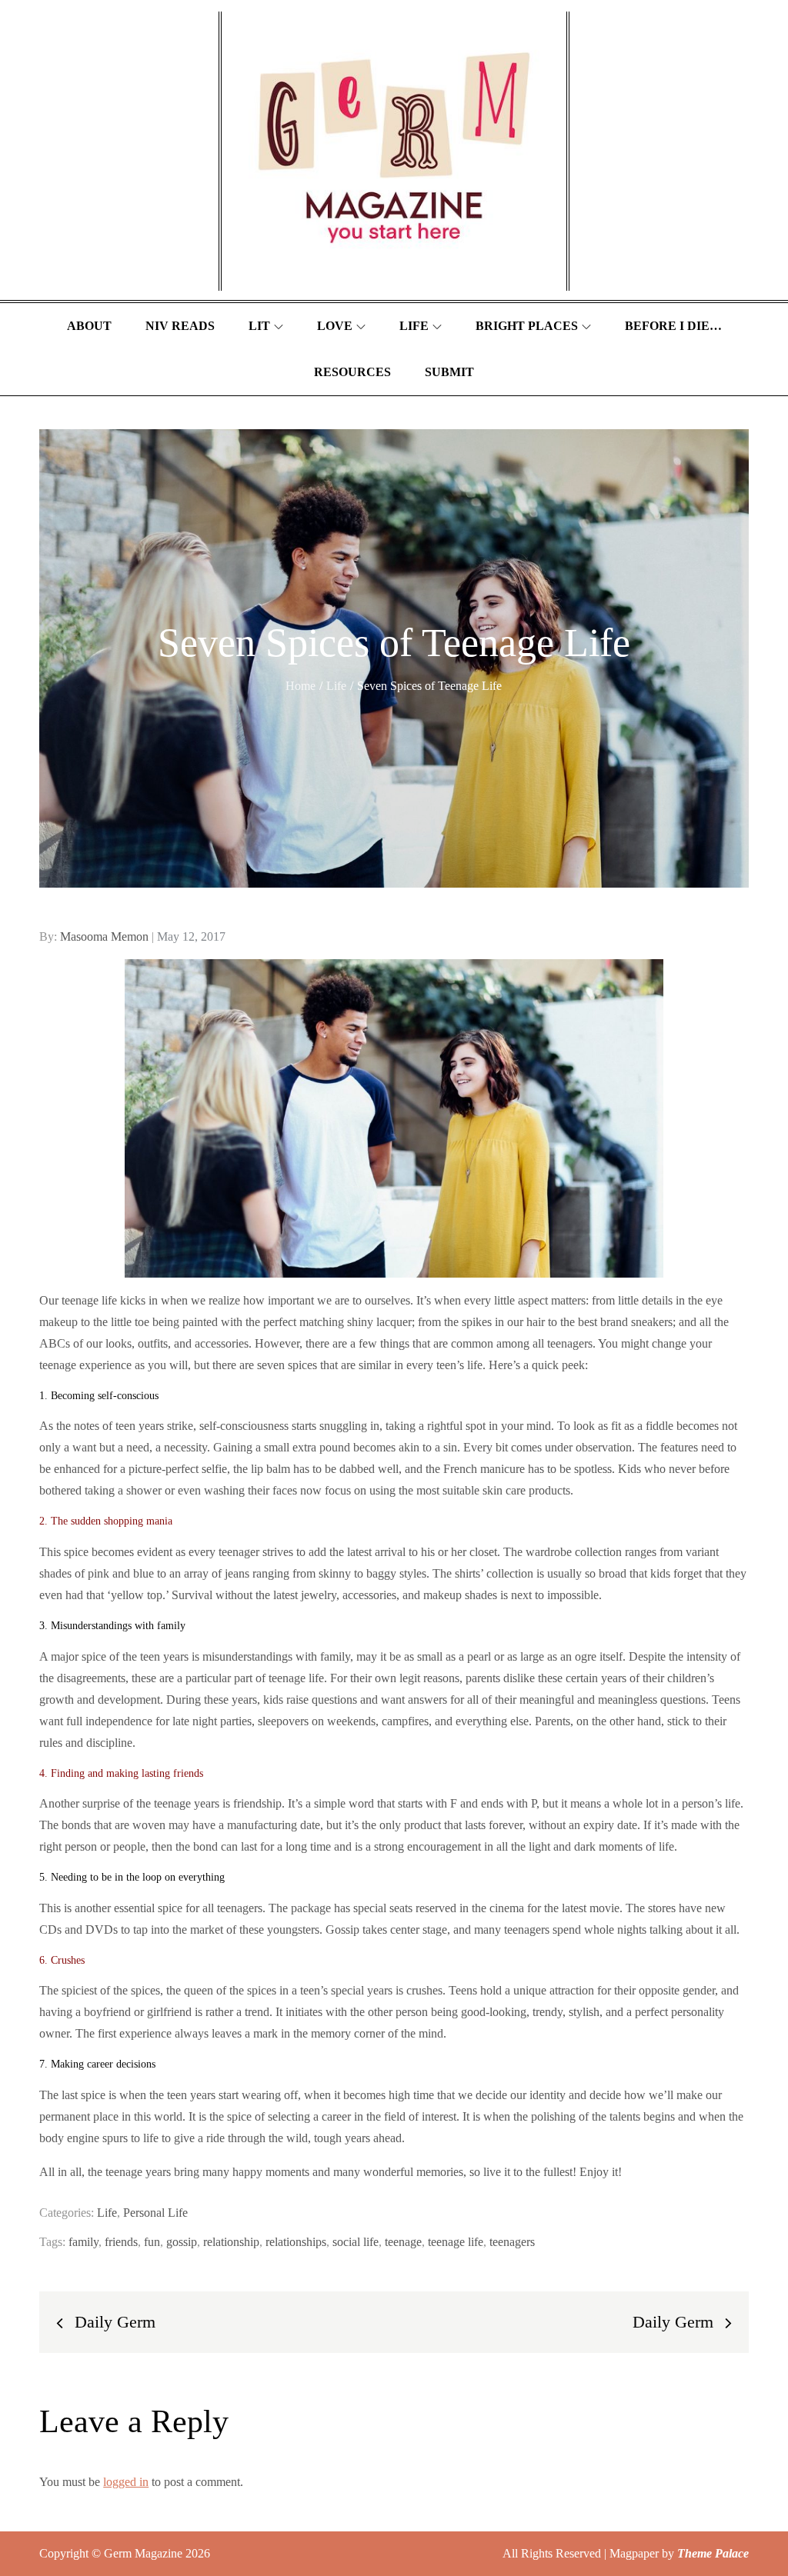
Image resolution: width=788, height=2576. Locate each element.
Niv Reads (180, 326)
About (89, 326)
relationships (296, 2242)
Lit (259, 326)
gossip (182, 2242)
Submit (449, 372)
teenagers (512, 2242)
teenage (403, 2242)
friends (121, 2242)
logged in (126, 2482)
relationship (231, 2242)
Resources (352, 372)
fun (152, 2242)
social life (356, 2242)
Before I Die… (673, 326)
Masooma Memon (104, 936)
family (83, 2242)
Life (414, 326)
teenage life (456, 2242)
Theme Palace (713, 2553)
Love (335, 326)
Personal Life (155, 2213)
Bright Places (527, 326)
